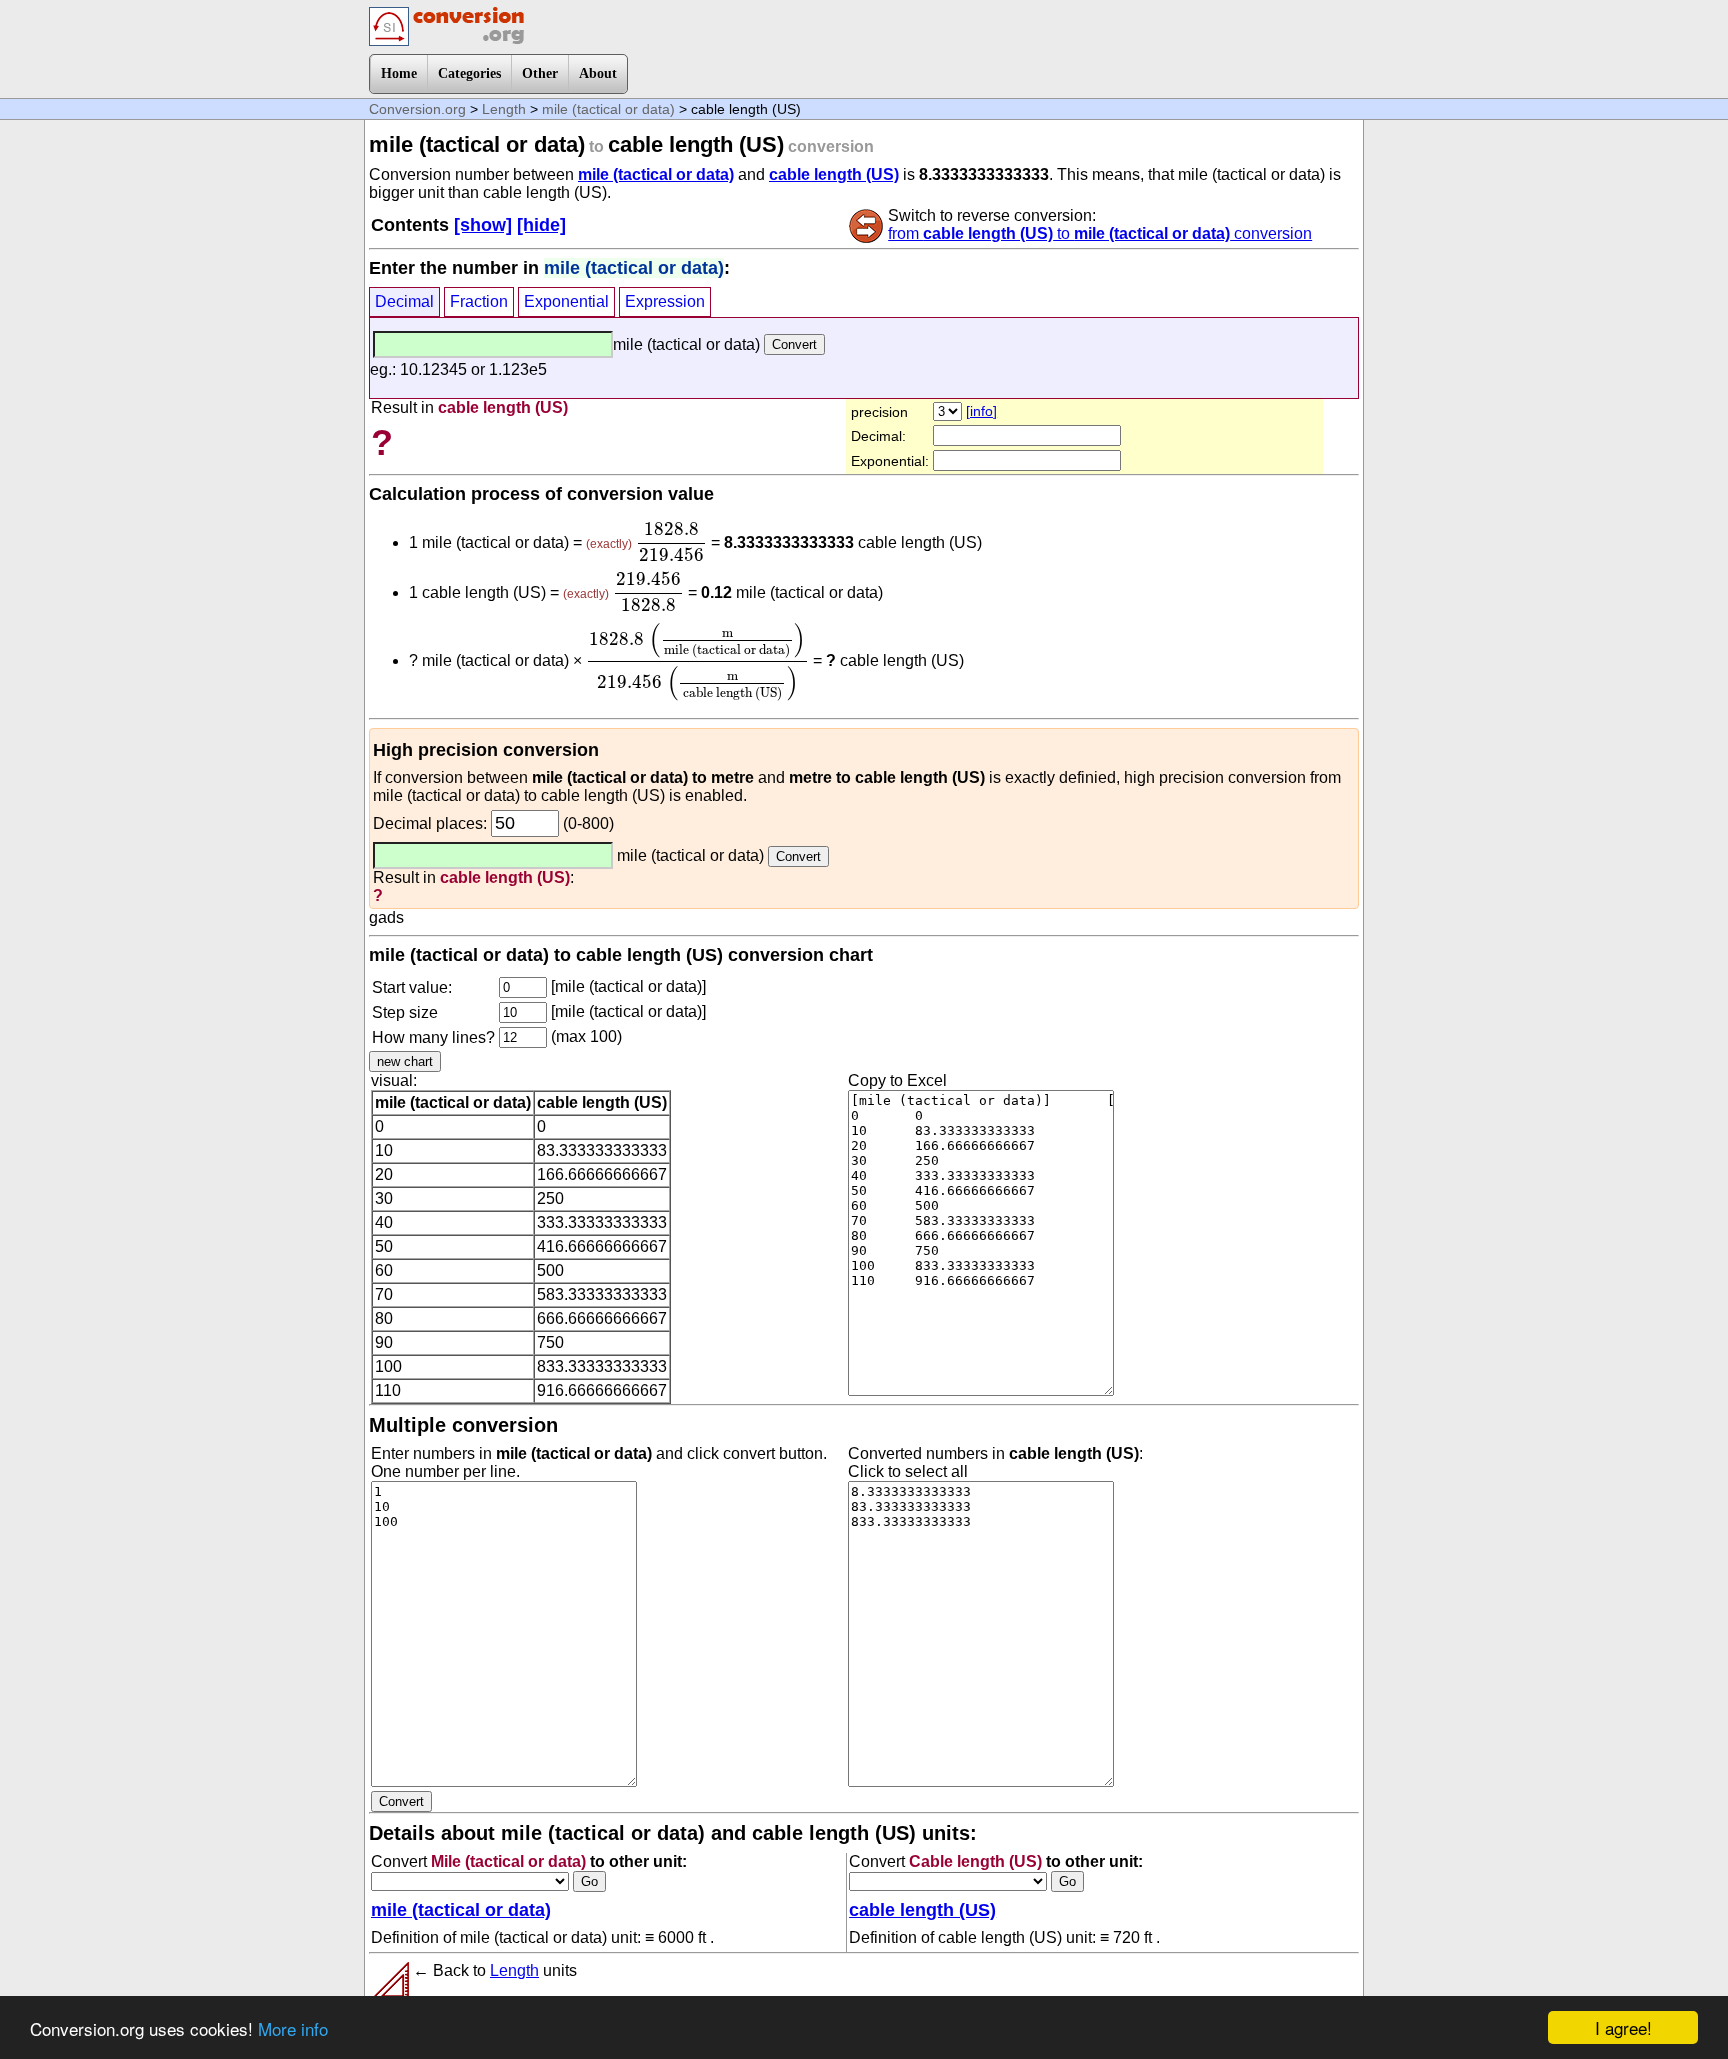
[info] (981, 411)
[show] (483, 225)
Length (504, 109)
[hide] (541, 225)
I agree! (1623, 2027)
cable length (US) (834, 174)
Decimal (404, 301)
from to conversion (1100, 233)
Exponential (566, 301)
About (598, 73)
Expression (665, 301)
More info (293, 2028)
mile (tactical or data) (608, 109)
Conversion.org (417, 109)
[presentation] (671, 542)
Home (399, 73)
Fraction (479, 301)
